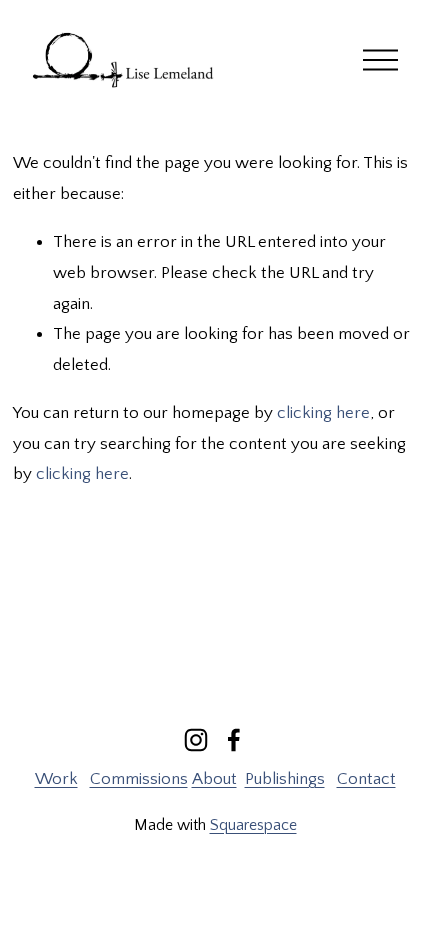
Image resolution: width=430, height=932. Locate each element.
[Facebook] (234, 740)
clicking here (323, 413)
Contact (366, 779)
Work (56, 779)
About (214, 779)
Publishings (285, 779)
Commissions (139, 779)
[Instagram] (196, 740)
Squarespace (253, 825)
